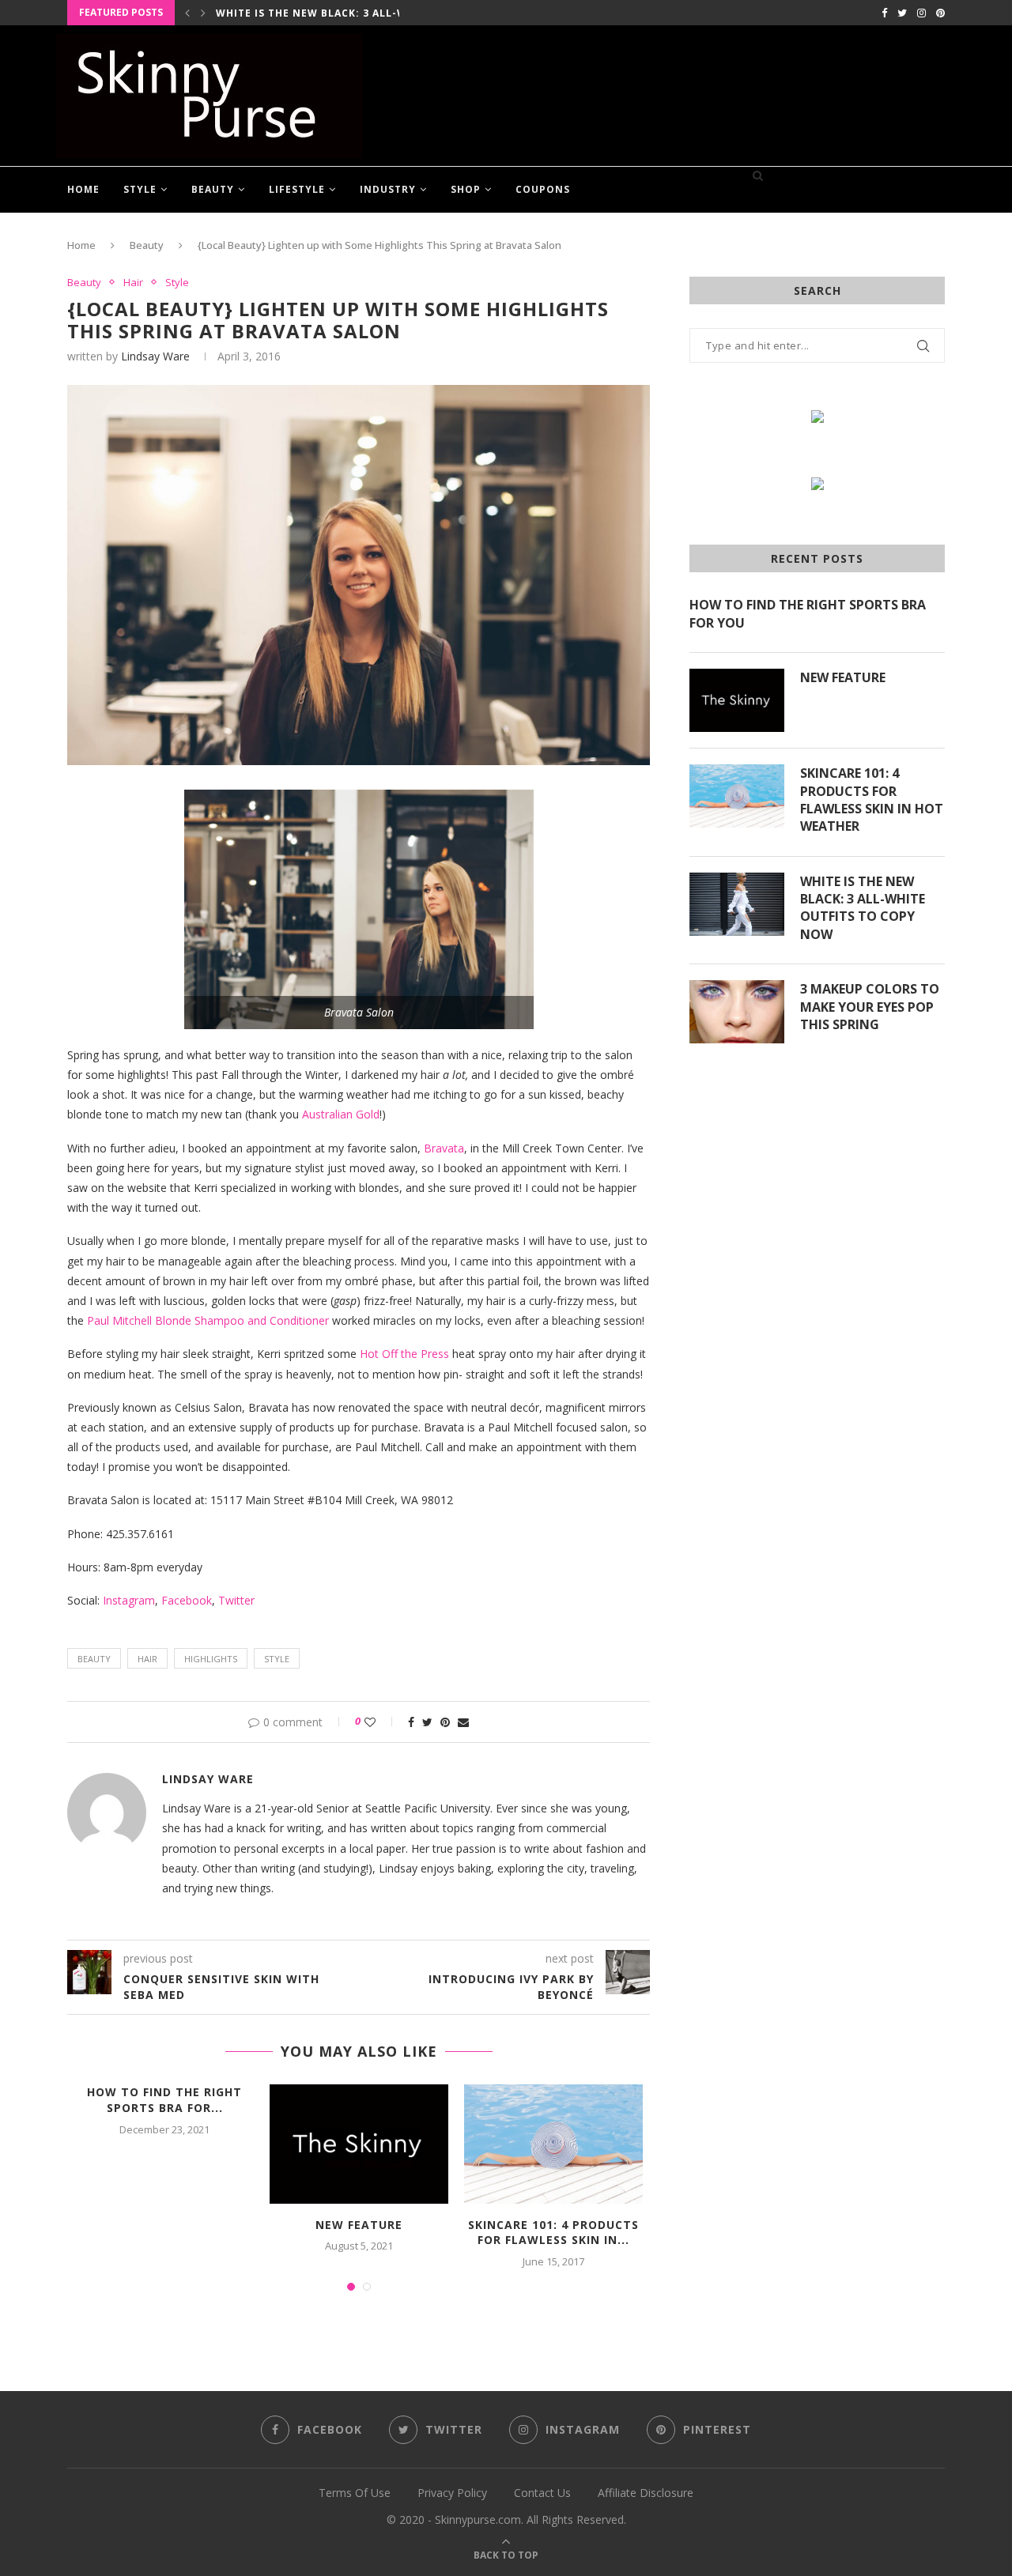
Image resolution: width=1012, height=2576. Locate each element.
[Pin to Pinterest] (445, 1722)
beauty (94, 1659)
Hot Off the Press (404, 1354)
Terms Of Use (355, 2493)
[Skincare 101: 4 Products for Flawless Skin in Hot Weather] (553, 2144)
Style (140, 189)
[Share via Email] (463, 1722)
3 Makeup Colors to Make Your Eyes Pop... (344, 13)
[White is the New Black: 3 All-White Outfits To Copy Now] (737, 904)
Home (83, 189)
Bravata (444, 1148)
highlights (211, 1659)
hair (147, 1659)
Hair (133, 283)
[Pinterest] (940, 13)
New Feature (359, 2225)
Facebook (187, 1600)
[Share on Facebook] (411, 1722)
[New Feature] (359, 2144)
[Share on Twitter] (427, 1722)
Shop (466, 189)
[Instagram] (921, 13)
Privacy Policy (452, 2493)
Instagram (129, 1600)
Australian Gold (341, 1114)
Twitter (236, 1600)
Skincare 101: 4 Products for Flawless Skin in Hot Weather (872, 800)
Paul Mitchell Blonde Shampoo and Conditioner (208, 1320)
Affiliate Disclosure (646, 2493)
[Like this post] (381, 1722)
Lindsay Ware (155, 356)
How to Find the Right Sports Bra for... (164, 2100)
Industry (388, 189)
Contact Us (542, 2493)
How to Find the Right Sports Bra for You (808, 613)
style (277, 1659)
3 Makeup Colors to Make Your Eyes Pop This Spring (870, 1007)
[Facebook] (884, 13)
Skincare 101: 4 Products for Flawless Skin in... (553, 2233)
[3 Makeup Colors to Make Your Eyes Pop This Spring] (737, 1012)
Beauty (213, 189)
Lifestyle (297, 189)
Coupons (543, 189)
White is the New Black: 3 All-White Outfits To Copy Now (863, 908)
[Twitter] (902, 13)
